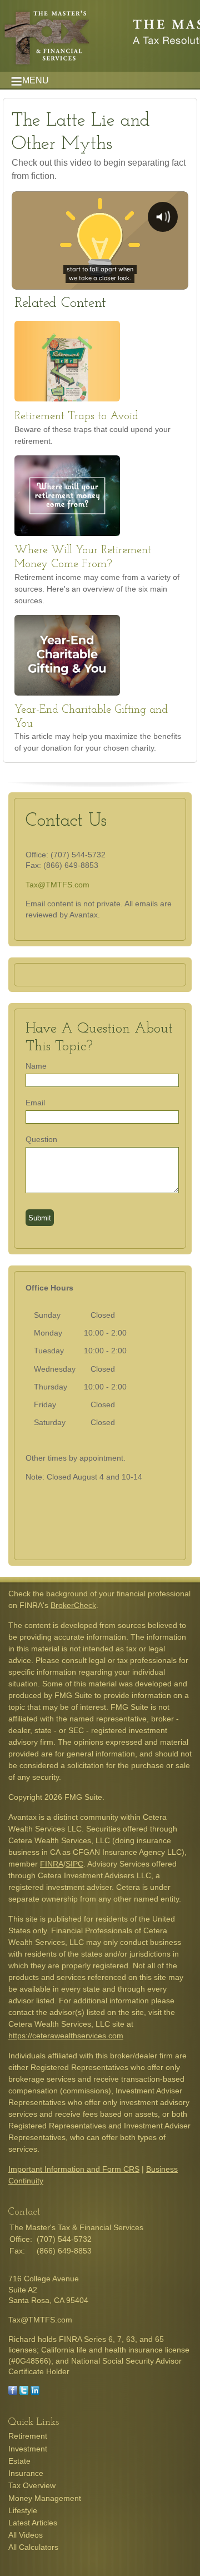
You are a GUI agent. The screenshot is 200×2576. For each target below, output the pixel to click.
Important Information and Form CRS (74, 2169)
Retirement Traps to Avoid (76, 416)
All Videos (26, 2535)
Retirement (28, 2436)
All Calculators (33, 2547)
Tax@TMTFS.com (57, 885)
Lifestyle (23, 2510)
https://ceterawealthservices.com (66, 2036)
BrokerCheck (73, 1605)
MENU (36, 80)
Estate (19, 2461)
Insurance (26, 2473)
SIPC (74, 1864)
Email (35, 1103)
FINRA (52, 1864)
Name (36, 1066)
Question (41, 1139)
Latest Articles (33, 2523)
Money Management (45, 2498)
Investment (28, 2449)
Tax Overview (32, 2485)
